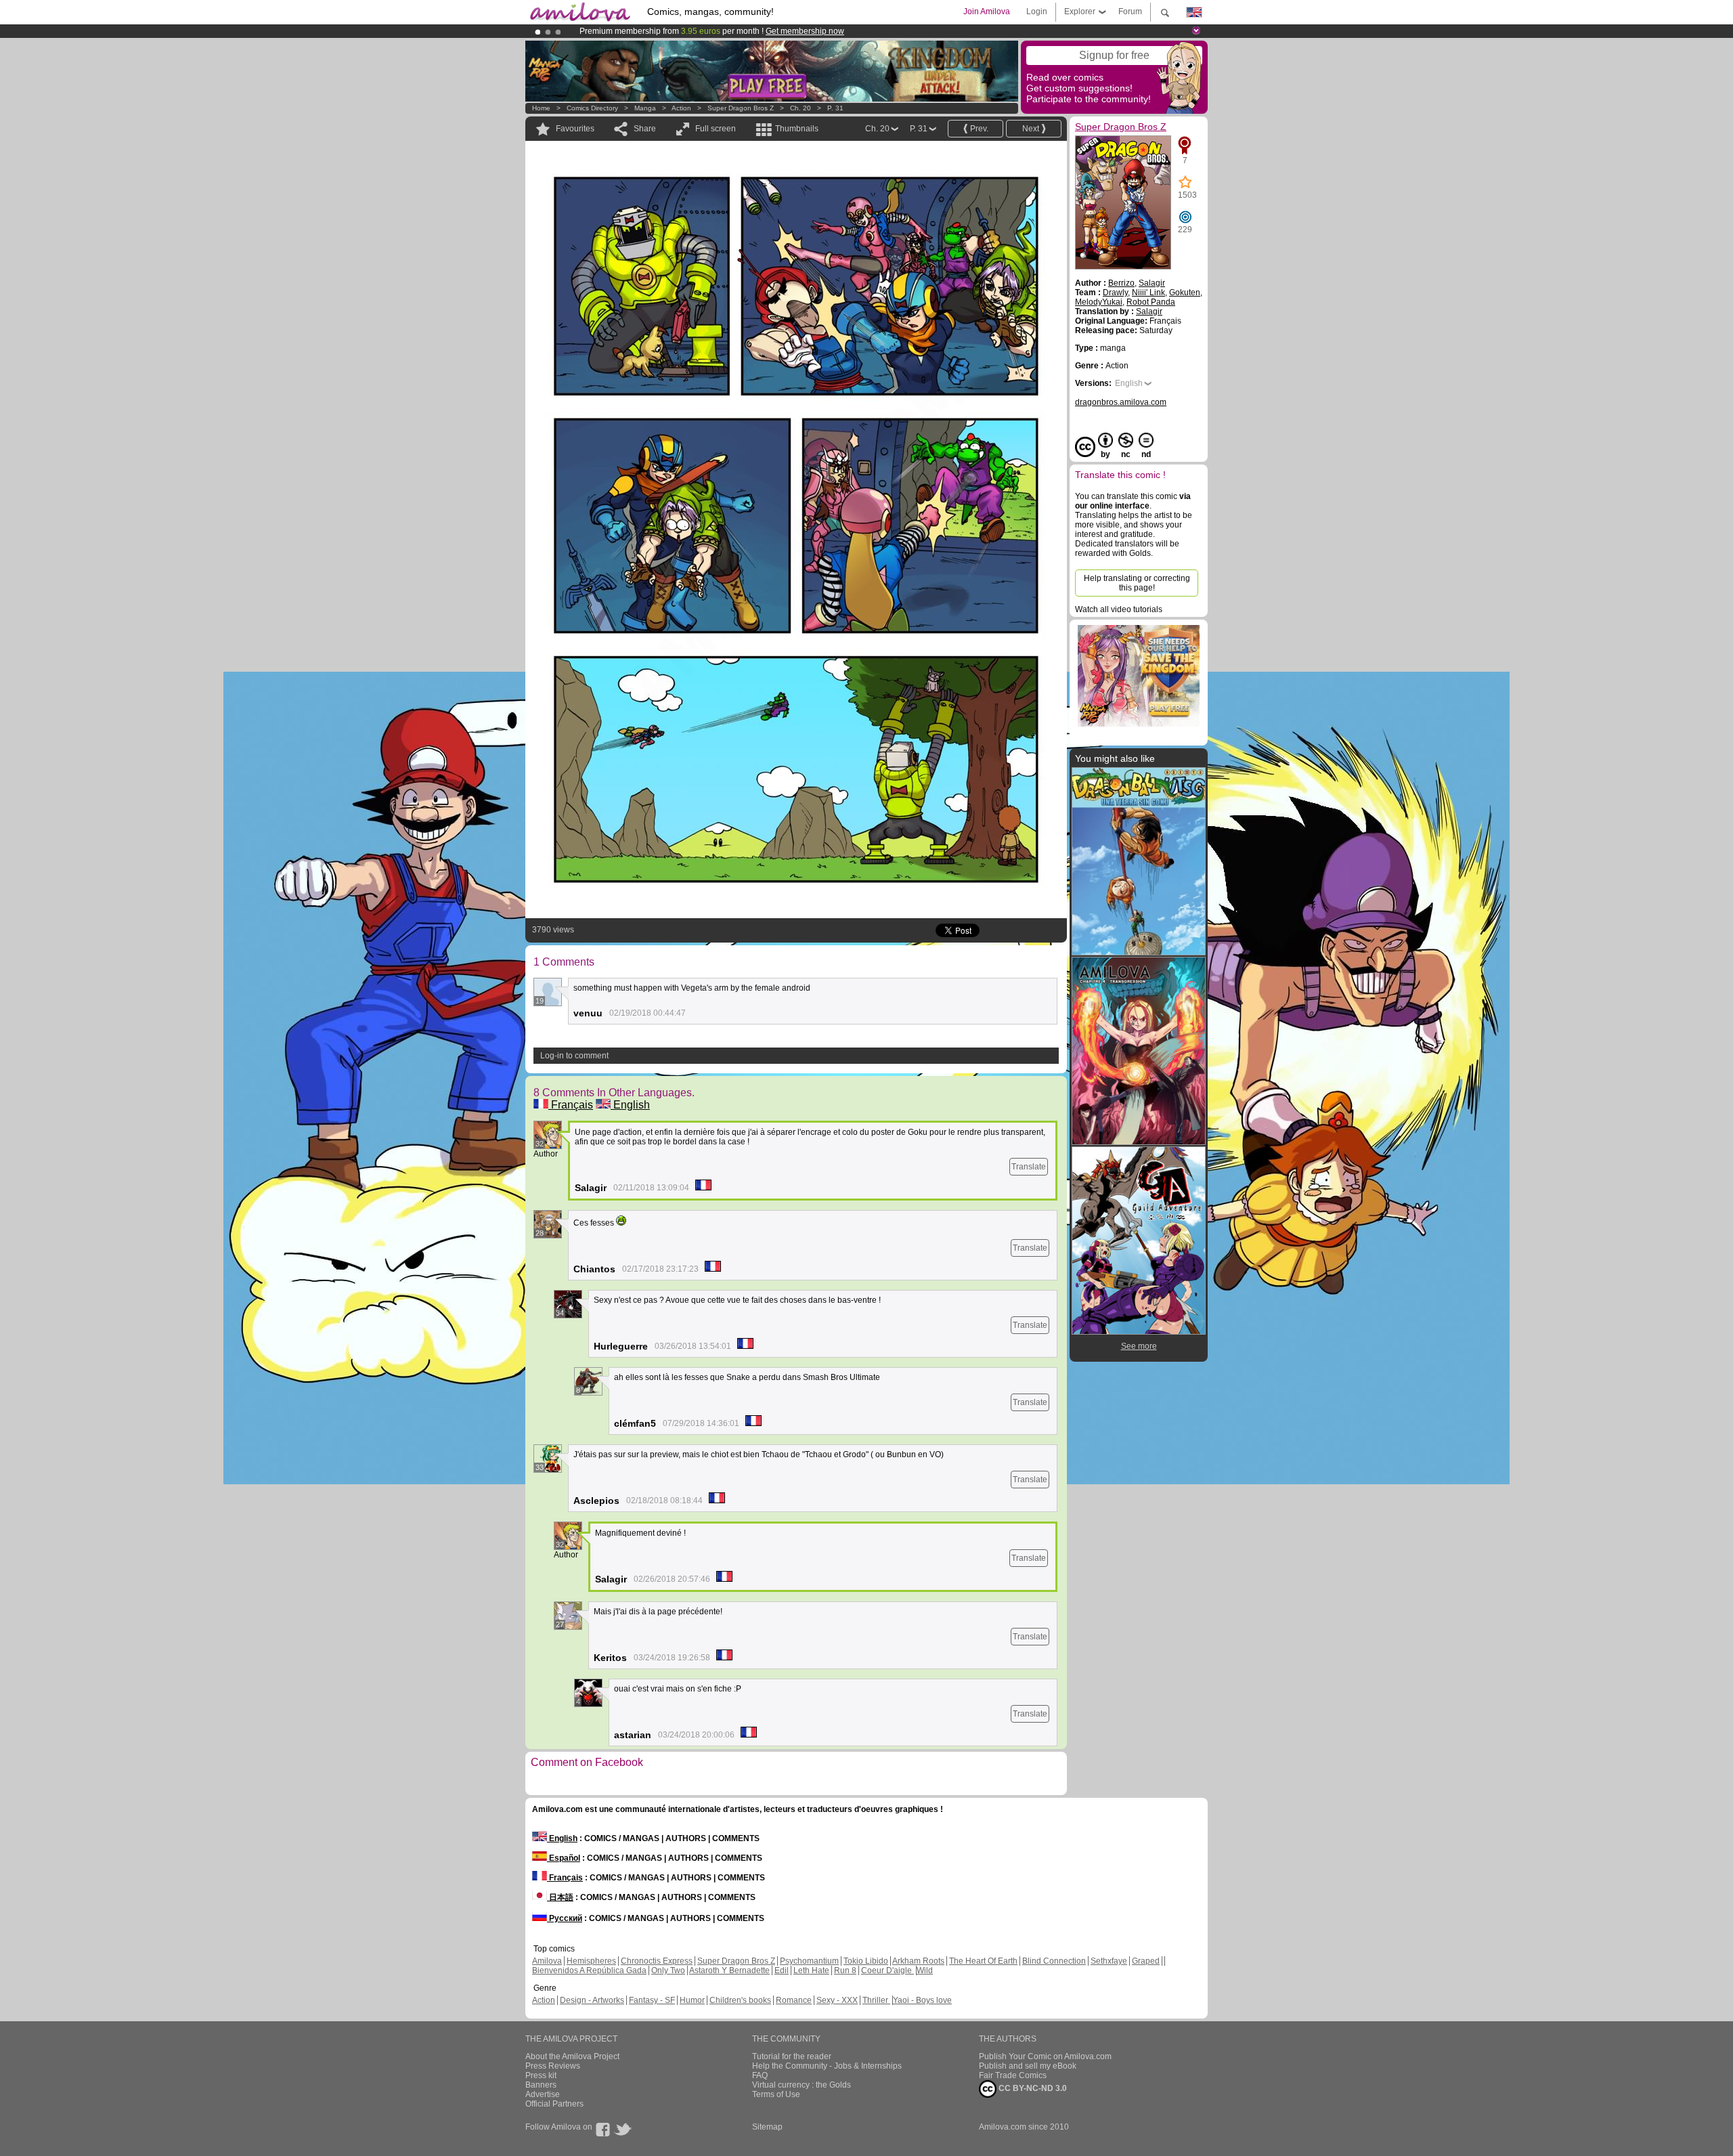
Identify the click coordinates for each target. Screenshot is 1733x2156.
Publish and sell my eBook (1028, 2066)
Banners (541, 2085)
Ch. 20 (800, 108)
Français (571, 1105)
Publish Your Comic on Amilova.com (1045, 2056)
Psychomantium (809, 1961)
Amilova (547, 1961)
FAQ (760, 2075)
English (630, 1105)
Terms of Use (776, 2094)
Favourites (575, 129)
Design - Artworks (592, 2000)
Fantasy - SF (652, 2000)
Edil (782, 1970)
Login (1037, 12)
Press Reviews (553, 2066)
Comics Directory (592, 108)
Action (681, 108)
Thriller (876, 2000)
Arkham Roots (918, 1961)
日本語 (560, 1897)
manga (645, 108)
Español (564, 1858)
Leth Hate (811, 1970)
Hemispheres (591, 1961)
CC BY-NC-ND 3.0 (1032, 2088)
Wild (925, 1970)
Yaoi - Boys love (922, 2000)
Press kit (541, 2075)
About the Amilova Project (572, 2056)
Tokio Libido (866, 1961)
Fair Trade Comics (1013, 2075)
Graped (1146, 1961)
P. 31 (835, 108)
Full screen (716, 129)
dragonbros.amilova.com (1121, 402)
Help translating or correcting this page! (1137, 583)
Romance (794, 2000)
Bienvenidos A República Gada (589, 1970)
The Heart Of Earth (983, 1961)
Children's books (740, 2000)
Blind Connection (1054, 1961)
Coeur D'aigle (887, 1970)
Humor (692, 2000)
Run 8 (845, 1970)
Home (541, 108)
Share (645, 129)
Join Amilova (987, 12)
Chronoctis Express (657, 1961)
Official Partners (554, 2104)
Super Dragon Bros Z (741, 108)
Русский (565, 1918)
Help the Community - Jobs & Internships (827, 2066)
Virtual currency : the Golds (802, 2085)
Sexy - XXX (837, 2000)
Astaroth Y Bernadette (729, 1970)
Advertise (543, 2094)
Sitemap (767, 2127)
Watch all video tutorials (1119, 609)
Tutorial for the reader (792, 2056)
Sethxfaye (1109, 1961)
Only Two (668, 1970)
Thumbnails (797, 129)
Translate (1029, 1167)
